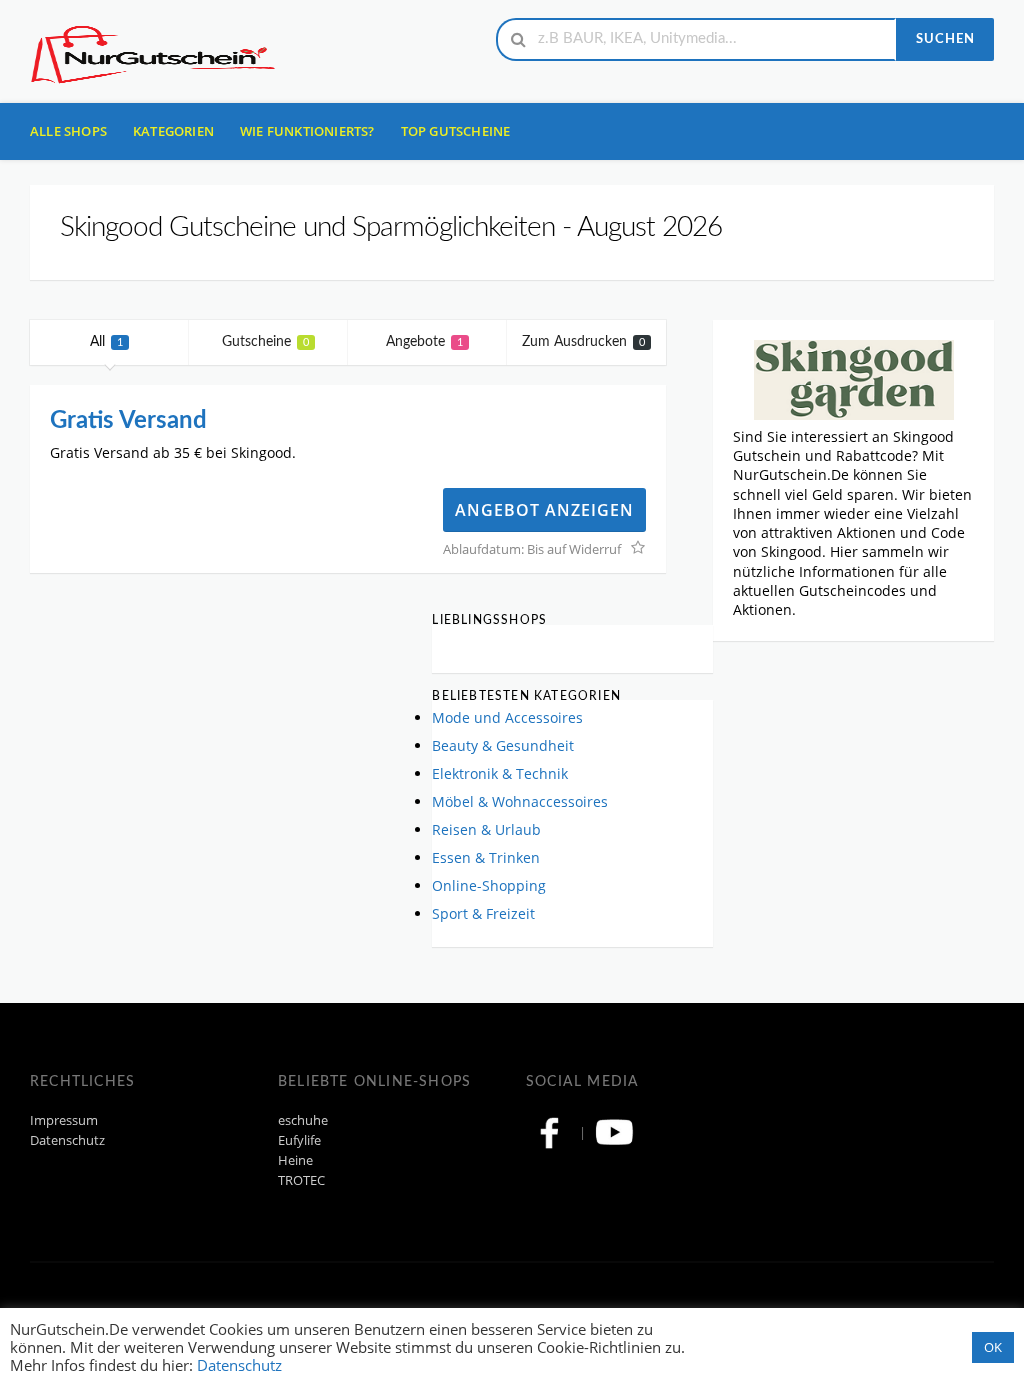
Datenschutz (67, 1140)
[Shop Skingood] (854, 378)
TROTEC (301, 1180)
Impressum (64, 1120)
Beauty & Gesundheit (503, 745)
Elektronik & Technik (500, 773)
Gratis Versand (128, 421)
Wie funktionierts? (307, 131)
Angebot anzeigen (544, 510)
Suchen (945, 39)
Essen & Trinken (486, 857)
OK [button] (993, 1347)
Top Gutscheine (456, 131)
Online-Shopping (489, 885)
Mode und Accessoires (507, 717)
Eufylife (299, 1140)
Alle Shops (68, 131)
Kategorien (173, 131)
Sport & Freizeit (483, 913)
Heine (295, 1160)
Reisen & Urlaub (486, 829)
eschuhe (303, 1120)
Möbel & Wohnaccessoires (520, 801)
